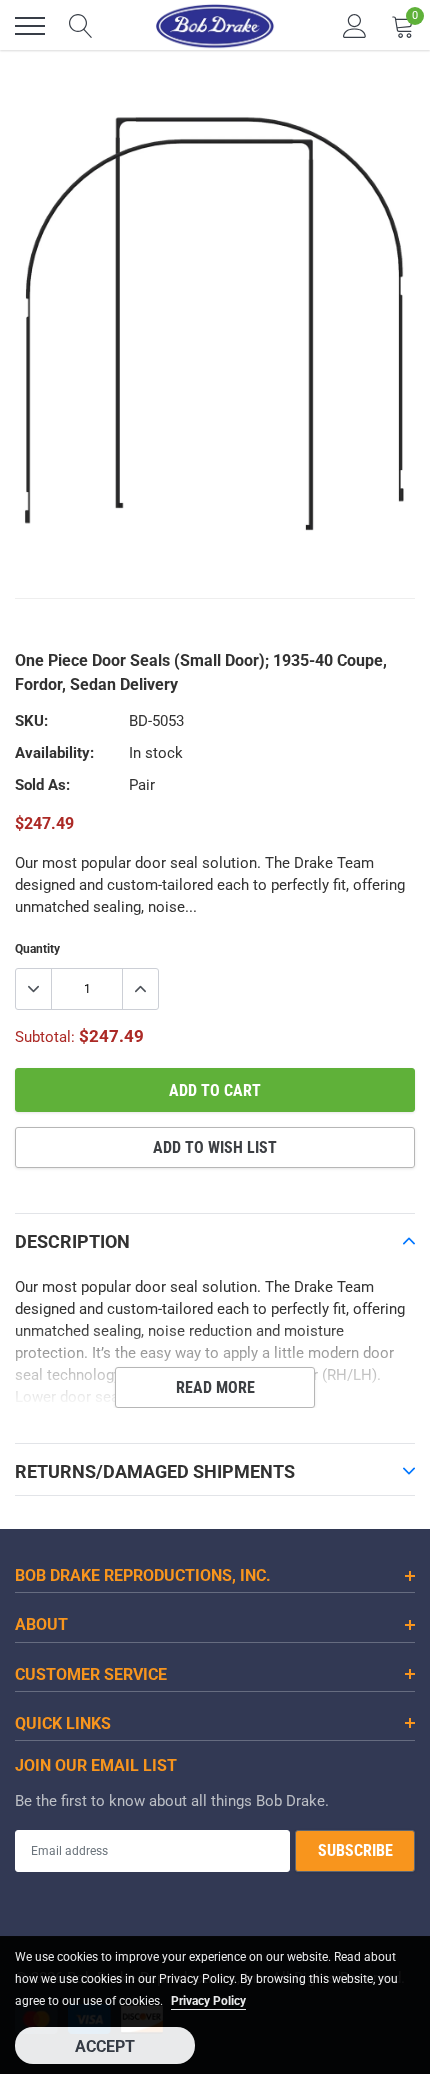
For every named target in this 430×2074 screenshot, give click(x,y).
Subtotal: (45, 1037)
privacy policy (208, 2001)
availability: (54, 753)
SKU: (31, 721)
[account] (355, 26)
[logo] (215, 26)
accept (105, 2046)
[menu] (30, 26)
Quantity (37, 949)
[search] (81, 26)
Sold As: (42, 785)
